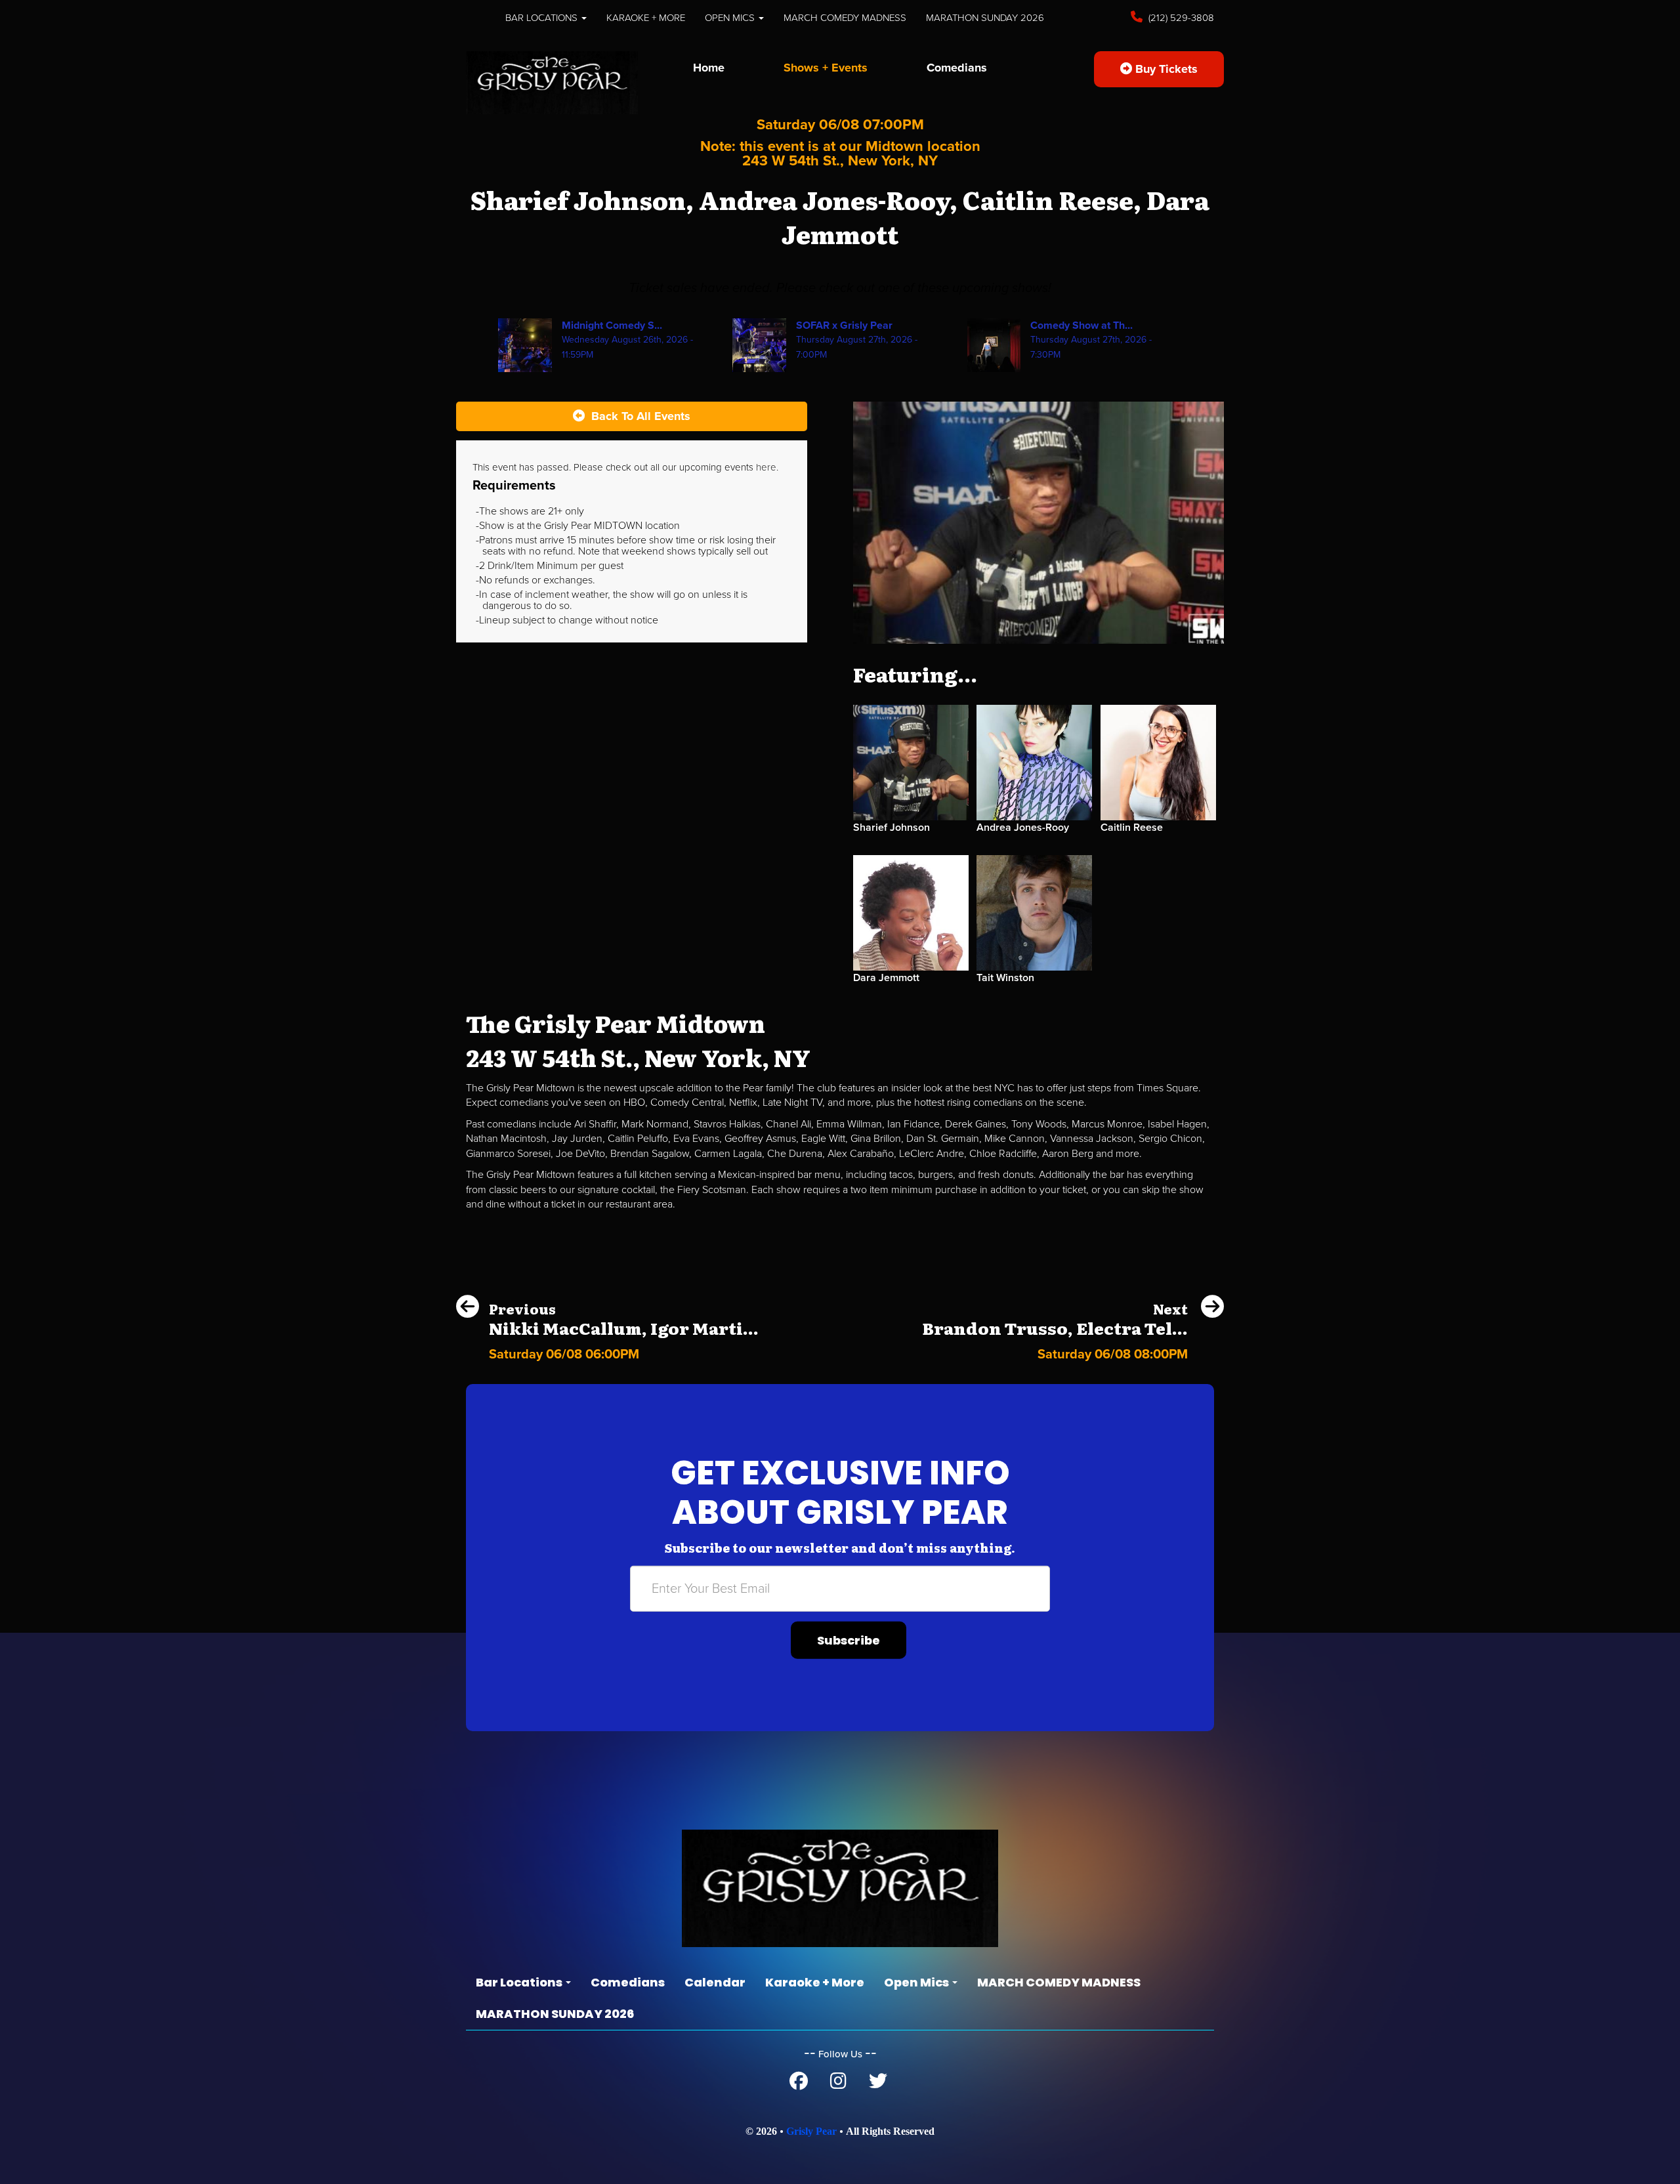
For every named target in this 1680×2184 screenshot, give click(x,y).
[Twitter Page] (878, 2084)
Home (709, 68)
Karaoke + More (646, 18)
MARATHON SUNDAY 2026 (985, 18)
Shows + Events (826, 68)
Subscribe (849, 1640)
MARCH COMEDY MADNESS (845, 18)
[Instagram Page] (838, 2084)
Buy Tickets (1165, 69)
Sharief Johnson (892, 828)
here (766, 467)
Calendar (715, 1982)
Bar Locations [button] (543, 18)
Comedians (957, 68)
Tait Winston (1005, 978)
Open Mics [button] (731, 18)
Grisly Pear (811, 2131)
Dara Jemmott (886, 978)
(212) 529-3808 (1180, 18)
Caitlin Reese (1132, 828)
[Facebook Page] (799, 2084)
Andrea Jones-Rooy (1023, 828)
